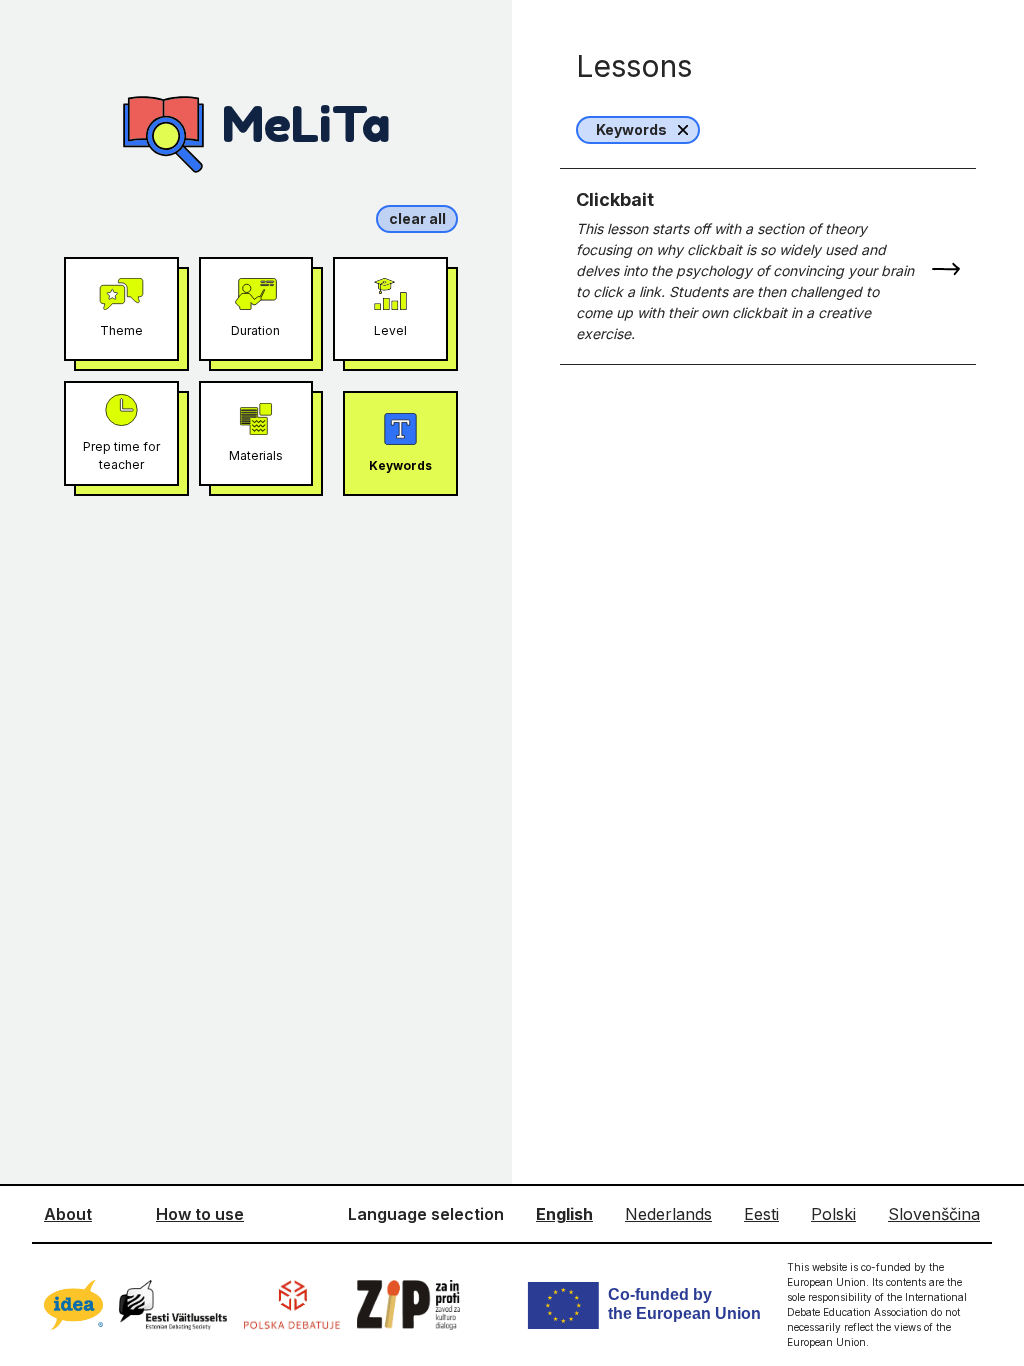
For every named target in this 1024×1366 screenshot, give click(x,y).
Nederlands (668, 1214)
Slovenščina (934, 1214)
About (68, 1214)
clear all (417, 218)
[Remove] (683, 130)
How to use (200, 1214)
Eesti (761, 1214)
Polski (833, 1214)
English (564, 1214)
